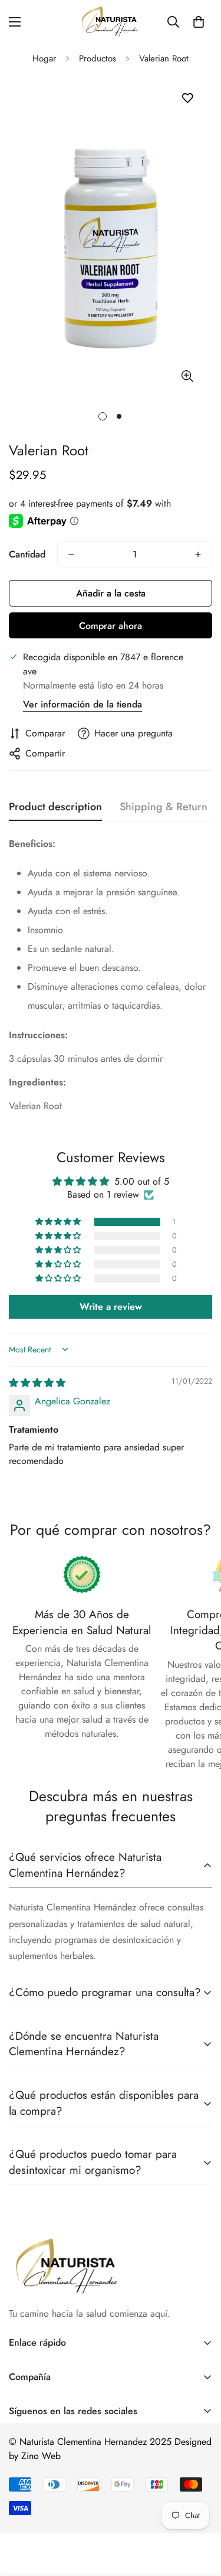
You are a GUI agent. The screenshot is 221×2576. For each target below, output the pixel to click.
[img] (37, 1383)
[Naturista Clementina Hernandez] (111, 22)
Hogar (44, 58)
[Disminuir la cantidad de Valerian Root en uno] (71, 555)
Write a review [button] (111, 1307)
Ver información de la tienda (83, 704)
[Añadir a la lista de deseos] (187, 98)
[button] (199, 22)
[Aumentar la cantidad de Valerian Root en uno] (198, 555)
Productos (98, 58)
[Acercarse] (187, 376)
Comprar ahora (111, 626)
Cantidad (27, 554)
